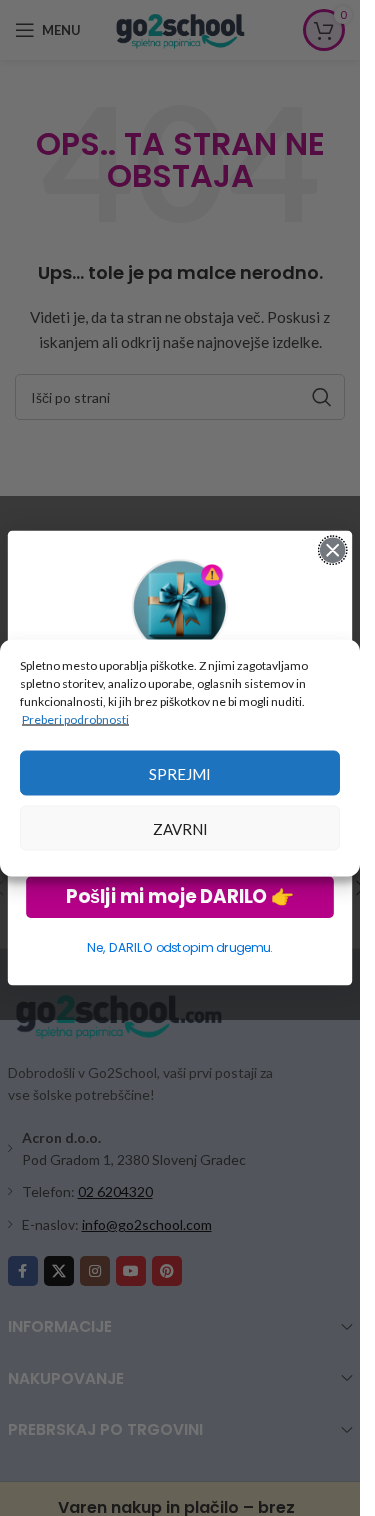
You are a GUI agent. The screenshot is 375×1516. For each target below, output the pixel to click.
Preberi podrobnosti (75, 719)
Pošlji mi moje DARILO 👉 (179, 896)
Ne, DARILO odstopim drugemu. (179, 948)
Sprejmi (180, 773)
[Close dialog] (332, 550)
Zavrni (180, 828)
